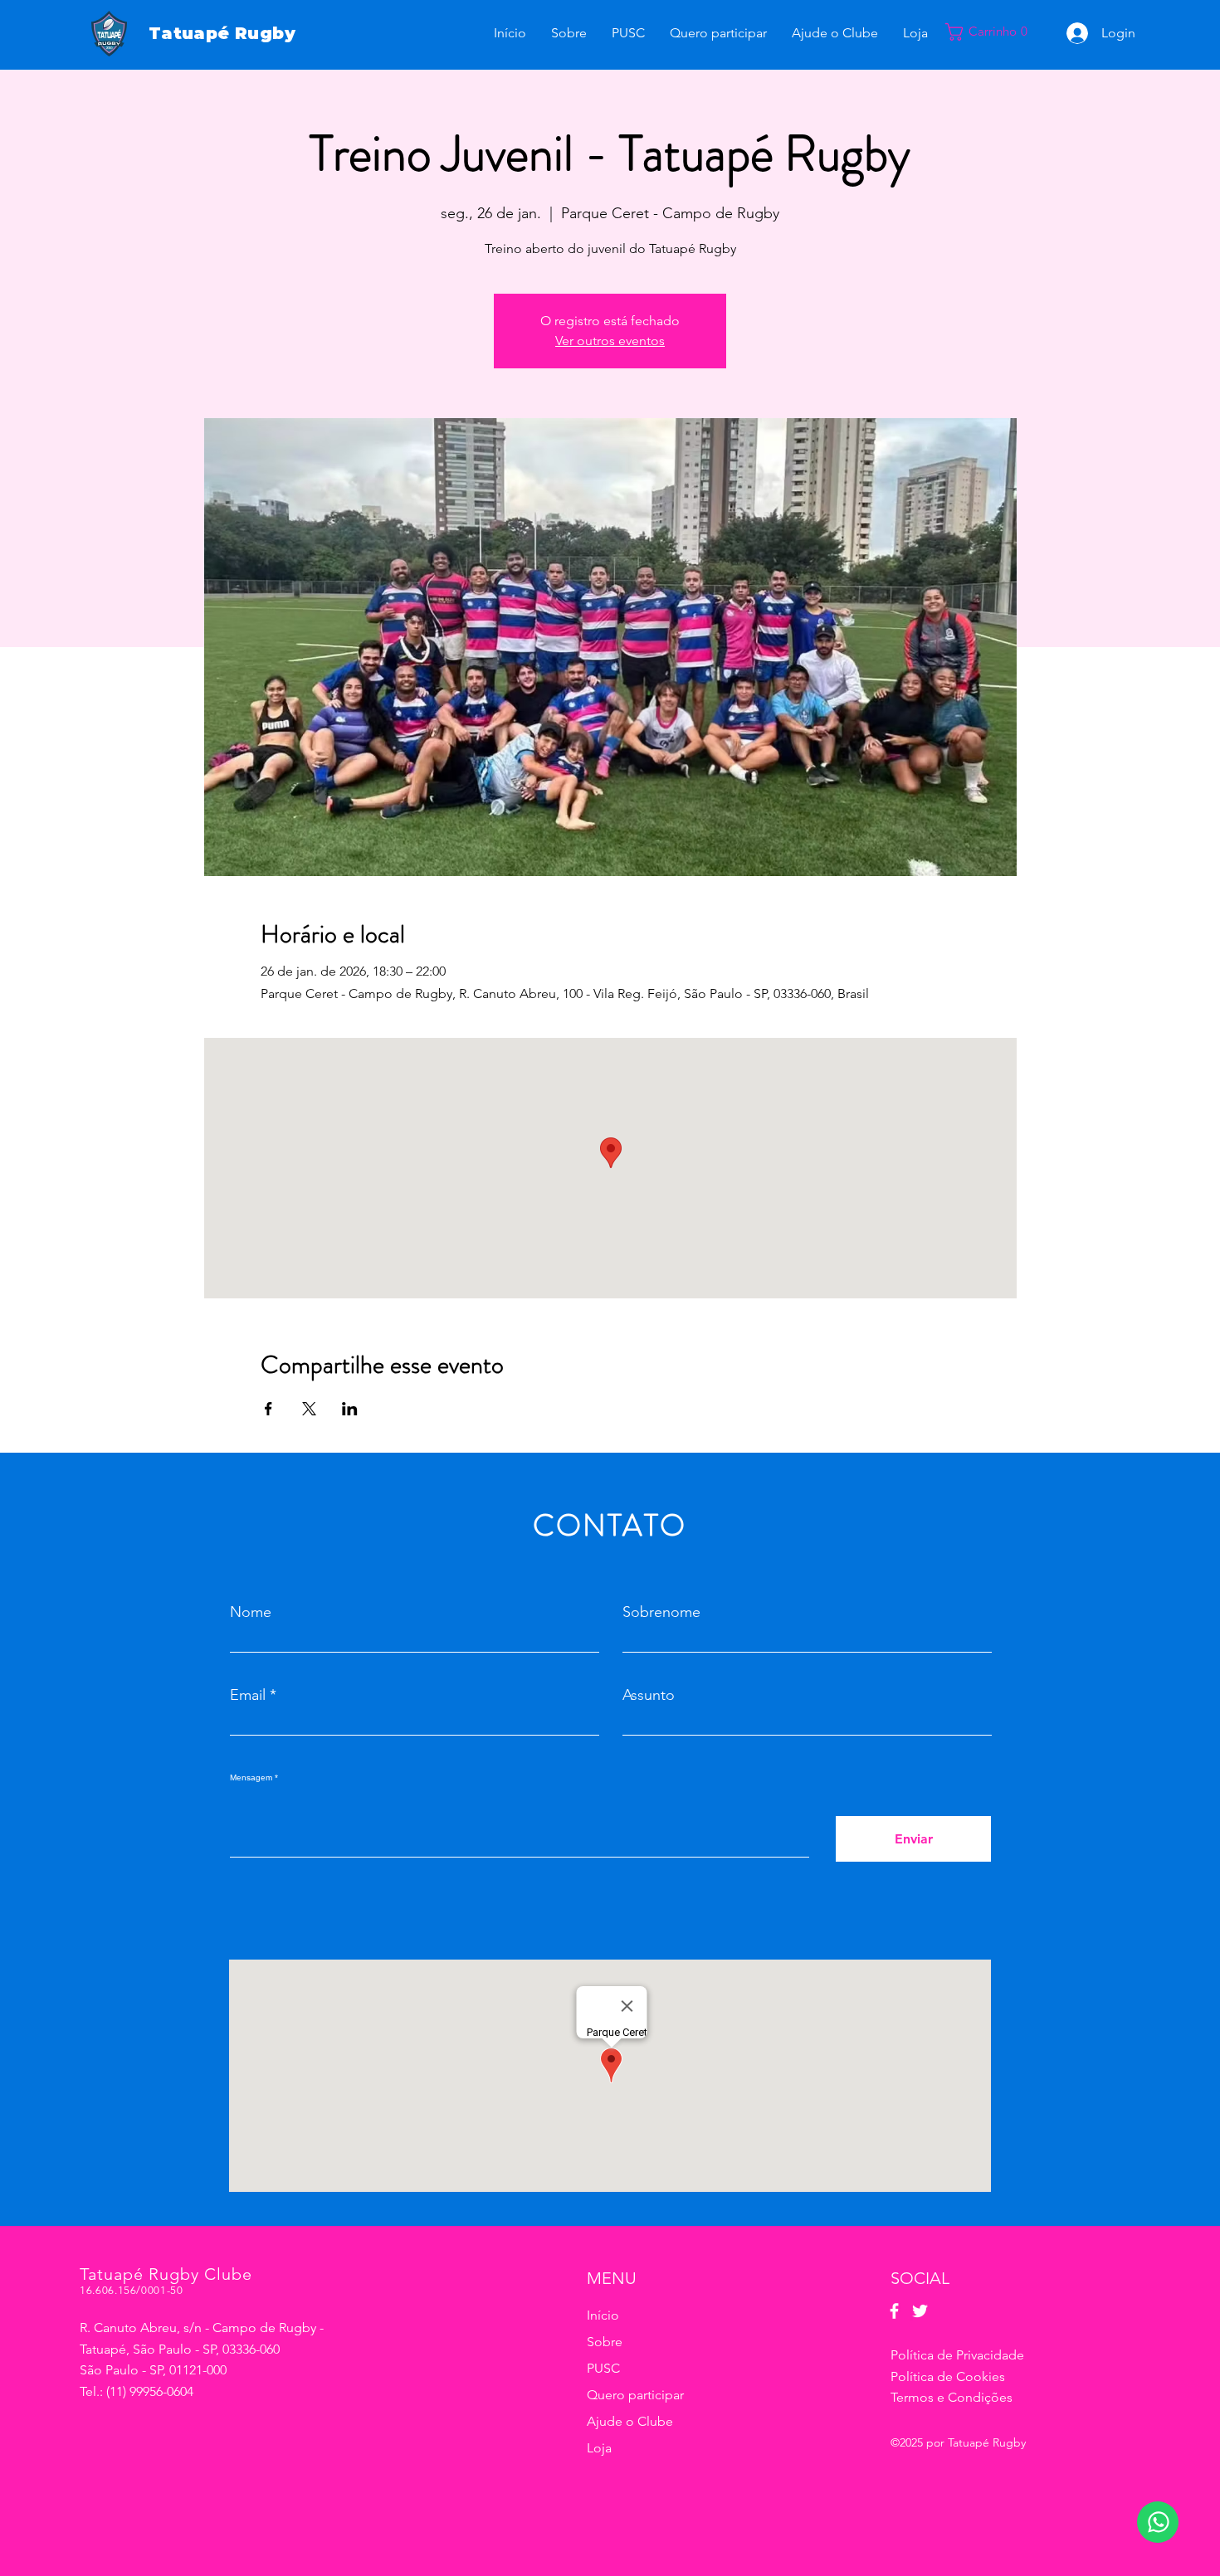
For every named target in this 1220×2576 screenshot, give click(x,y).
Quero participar (635, 2395)
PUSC (603, 2368)
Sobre (605, 2342)
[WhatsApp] (1158, 2522)
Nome (251, 1612)
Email (248, 1695)
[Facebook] (894, 2311)
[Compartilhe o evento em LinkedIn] (350, 1409)
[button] (995, 32)
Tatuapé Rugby (222, 33)
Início (603, 2315)
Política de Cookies (948, 2376)
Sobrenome (661, 1612)
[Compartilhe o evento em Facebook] (268, 1409)
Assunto (649, 1695)
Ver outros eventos (610, 341)
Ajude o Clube (630, 2421)
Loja (599, 2448)
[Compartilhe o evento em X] (309, 1409)
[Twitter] (920, 2311)
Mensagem (251, 1778)
